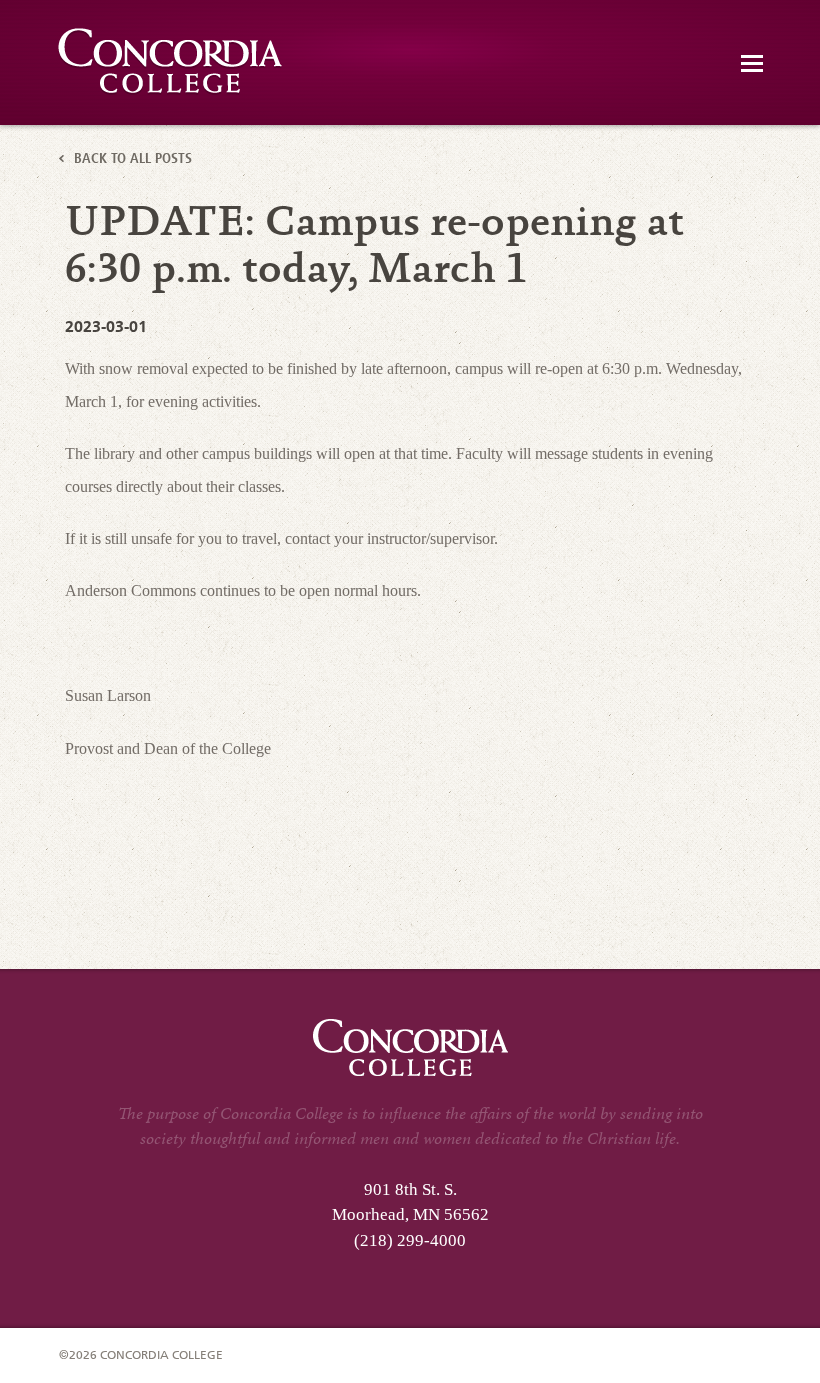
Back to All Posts (133, 160)
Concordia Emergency (171, 61)
